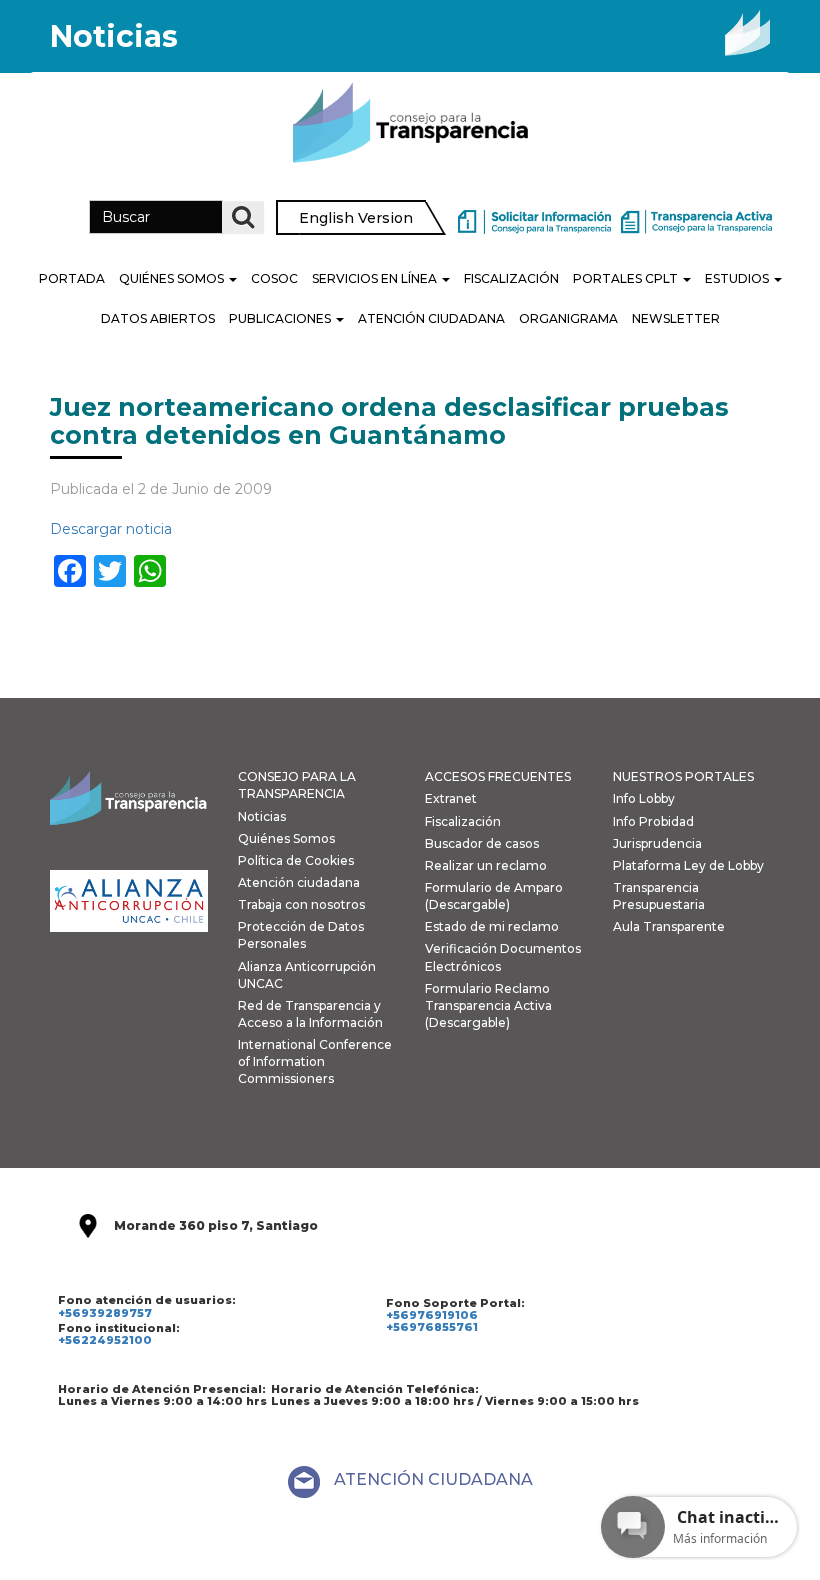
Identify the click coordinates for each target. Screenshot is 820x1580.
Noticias (262, 816)
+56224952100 (105, 1340)
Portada (72, 278)
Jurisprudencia (657, 843)
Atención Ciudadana (431, 318)
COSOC (274, 278)
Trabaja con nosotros (301, 904)
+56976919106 (432, 1315)
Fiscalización (511, 278)
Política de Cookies (296, 860)
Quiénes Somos (173, 278)
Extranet (451, 798)
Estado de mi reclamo (492, 926)
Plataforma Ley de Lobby (688, 865)
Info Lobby (644, 798)
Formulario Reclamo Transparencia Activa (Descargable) (488, 1005)
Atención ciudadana (299, 882)
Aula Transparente (669, 926)
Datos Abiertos (158, 318)
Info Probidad (653, 821)
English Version (356, 218)
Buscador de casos (482, 843)
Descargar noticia (111, 529)
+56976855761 (432, 1327)
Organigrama (568, 318)
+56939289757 (105, 1313)
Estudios (738, 278)
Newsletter (676, 318)
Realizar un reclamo (486, 865)
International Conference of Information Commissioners (315, 1061)
